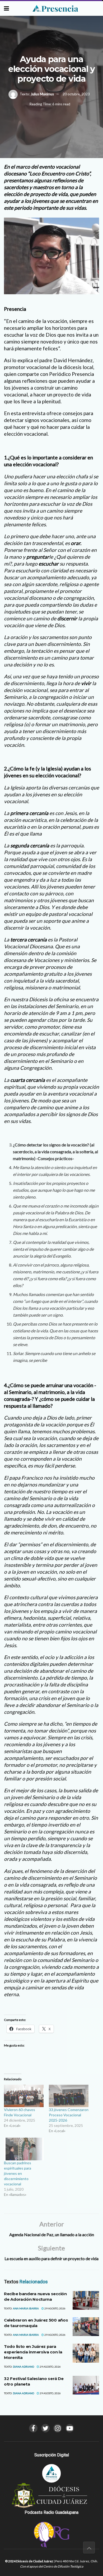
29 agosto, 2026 (55, 2308)
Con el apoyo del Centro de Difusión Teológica (52, 2566)
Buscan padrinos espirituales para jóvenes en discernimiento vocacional (18, 2173)
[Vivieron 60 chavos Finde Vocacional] (24, 2096)
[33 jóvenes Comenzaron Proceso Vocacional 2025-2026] (69, 2096)
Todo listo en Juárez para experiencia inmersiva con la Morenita (33, 2352)
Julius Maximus (42, 94)
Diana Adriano (24, 2367)
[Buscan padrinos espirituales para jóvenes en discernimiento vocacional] (24, 2149)
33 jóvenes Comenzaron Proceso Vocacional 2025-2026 (69, 2115)
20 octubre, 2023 (76, 94)
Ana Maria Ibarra (26, 2308)
